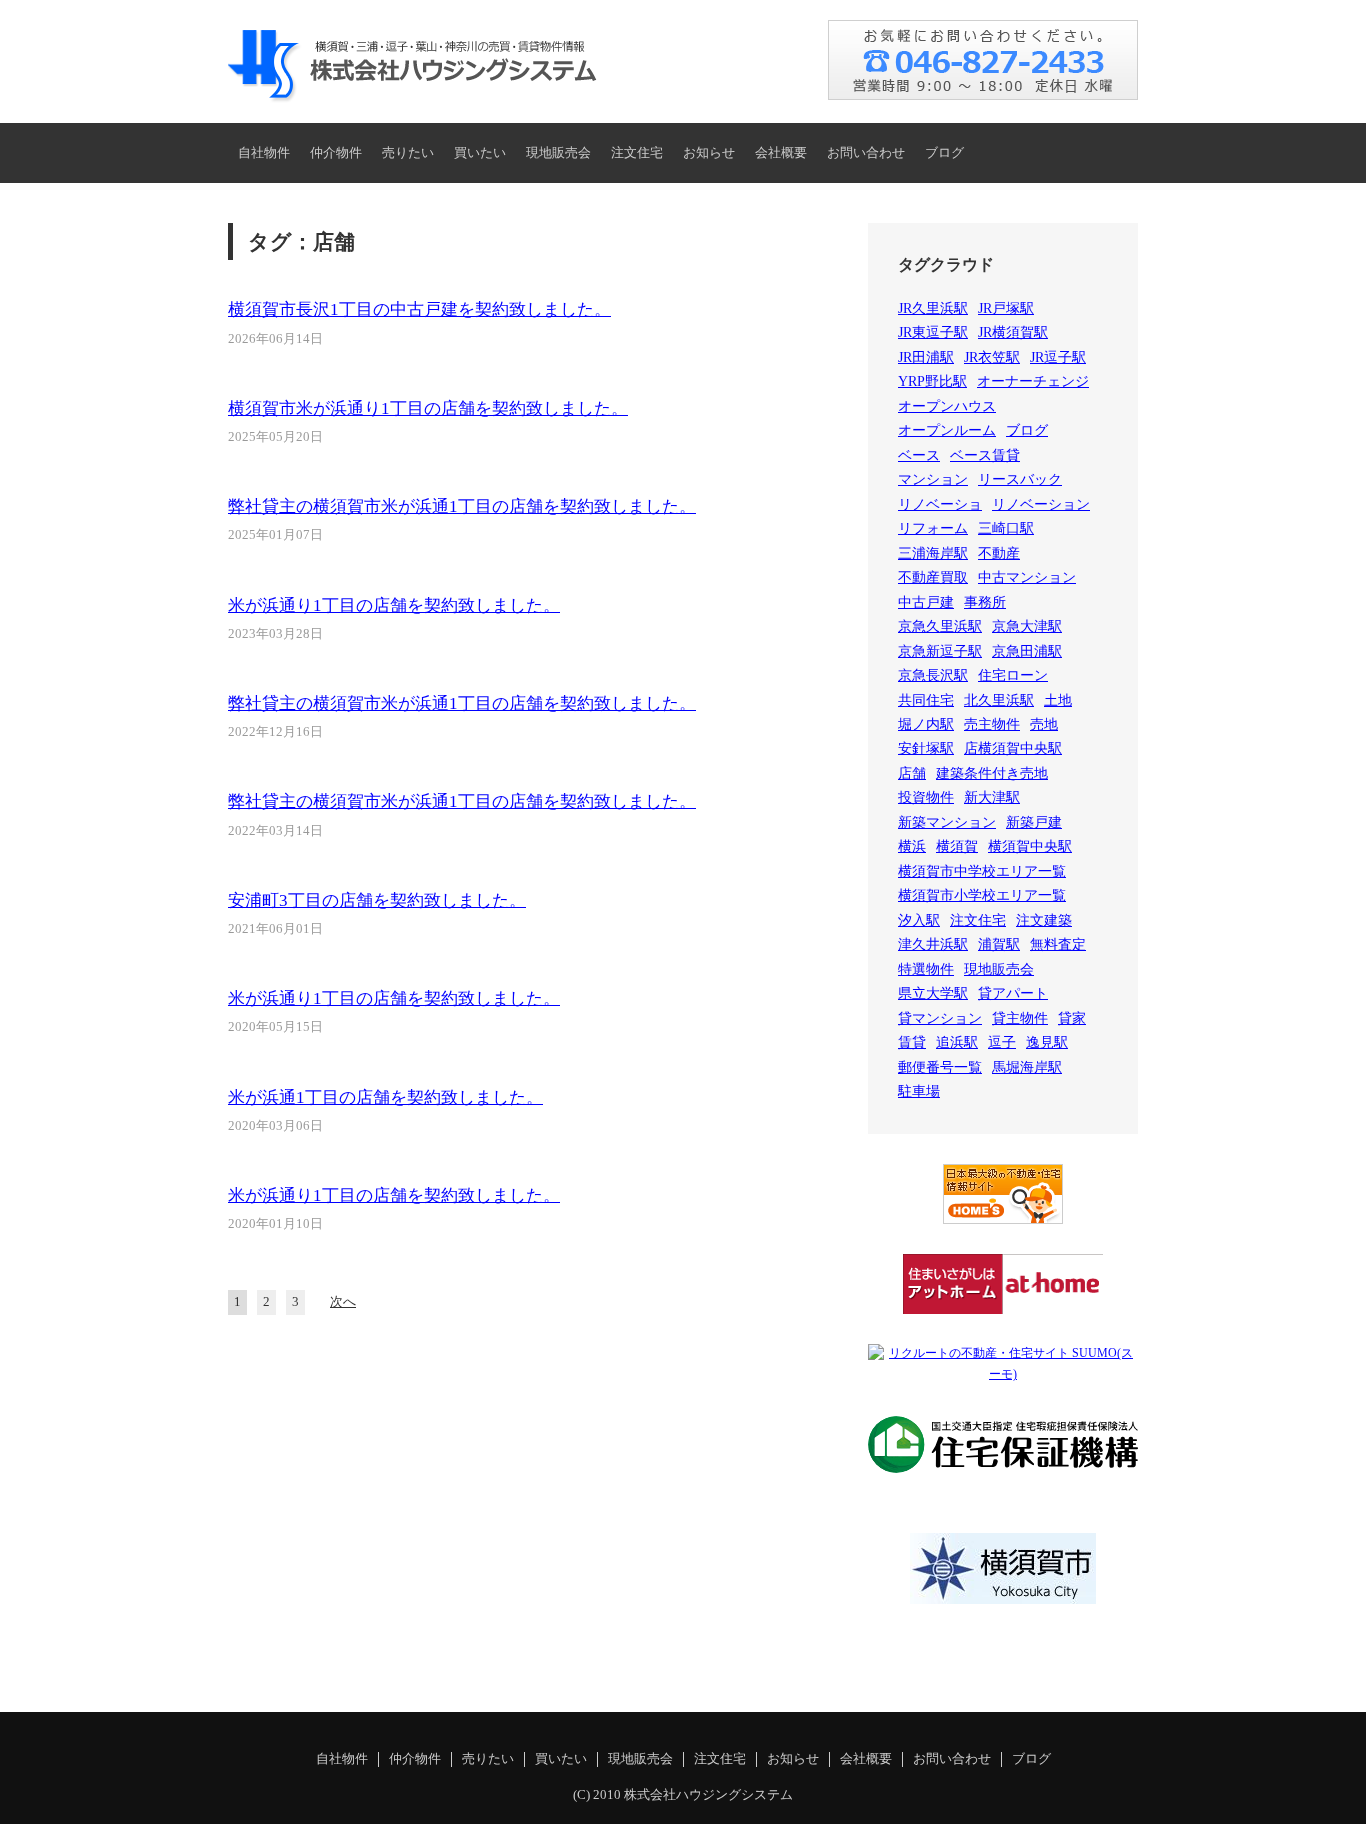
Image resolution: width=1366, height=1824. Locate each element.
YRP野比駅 (932, 381)
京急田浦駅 (1027, 651)
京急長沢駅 (933, 675)
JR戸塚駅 (1006, 308)
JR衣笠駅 (992, 357)
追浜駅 (957, 1042)
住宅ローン (1013, 675)
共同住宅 (926, 700)
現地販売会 (558, 153)
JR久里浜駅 (933, 308)
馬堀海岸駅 (1027, 1067)
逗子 (1002, 1042)
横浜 (912, 846)
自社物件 (264, 153)
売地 (1044, 724)
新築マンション (947, 822)
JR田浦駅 (926, 357)
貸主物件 (1020, 1018)
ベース (919, 455)
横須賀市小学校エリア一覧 (982, 895)
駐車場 (919, 1091)
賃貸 (912, 1042)
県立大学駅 (933, 993)
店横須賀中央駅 (1013, 748)
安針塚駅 (926, 748)
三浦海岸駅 (933, 553)
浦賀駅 (999, 944)
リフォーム (933, 528)
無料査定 (1058, 944)
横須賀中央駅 (1030, 846)
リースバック (1020, 479)
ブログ (944, 153)
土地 (1058, 700)
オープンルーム (947, 430)
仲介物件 (336, 153)
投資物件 (926, 797)
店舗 (912, 773)
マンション (933, 479)
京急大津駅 (1027, 626)
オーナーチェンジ (1033, 381)
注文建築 (1044, 920)
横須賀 (957, 846)
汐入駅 (919, 920)
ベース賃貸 (985, 455)
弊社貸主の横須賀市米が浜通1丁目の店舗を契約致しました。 (462, 506)
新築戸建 (1034, 822)
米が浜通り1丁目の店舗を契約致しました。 (394, 605)
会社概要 (781, 153)
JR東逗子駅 (933, 332)
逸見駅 (1047, 1042)
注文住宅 (637, 153)
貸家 (1072, 1018)
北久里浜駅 (999, 700)
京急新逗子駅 (940, 651)
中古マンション (1027, 577)
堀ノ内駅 (926, 724)
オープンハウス (947, 406)
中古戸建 (926, 602)
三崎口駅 (1006, 528)
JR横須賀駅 (1013, 332)
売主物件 (992, 724)
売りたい (408, 153)
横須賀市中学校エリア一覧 (982, 871)
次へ (343, 1302)
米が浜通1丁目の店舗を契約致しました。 (385, 1097)
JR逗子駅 (1058, 357)
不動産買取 (933, 577)
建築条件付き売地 (992, 773)
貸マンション (940, 1018)
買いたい (480, 153)
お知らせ (709, 153)
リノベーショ (940, 504)
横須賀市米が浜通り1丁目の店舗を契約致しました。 (428, 408)
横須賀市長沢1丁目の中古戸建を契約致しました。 (419, 309)
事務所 (985, 602)
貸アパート (1013, 993)
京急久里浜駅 (940, 626)
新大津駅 (992, 797)
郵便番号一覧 (940, 1067)
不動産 (999, 553)
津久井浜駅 (933, 944)
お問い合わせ (866, 153)
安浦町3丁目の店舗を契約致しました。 (377, 900)
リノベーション (1041, 504)
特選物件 (926, 969)
